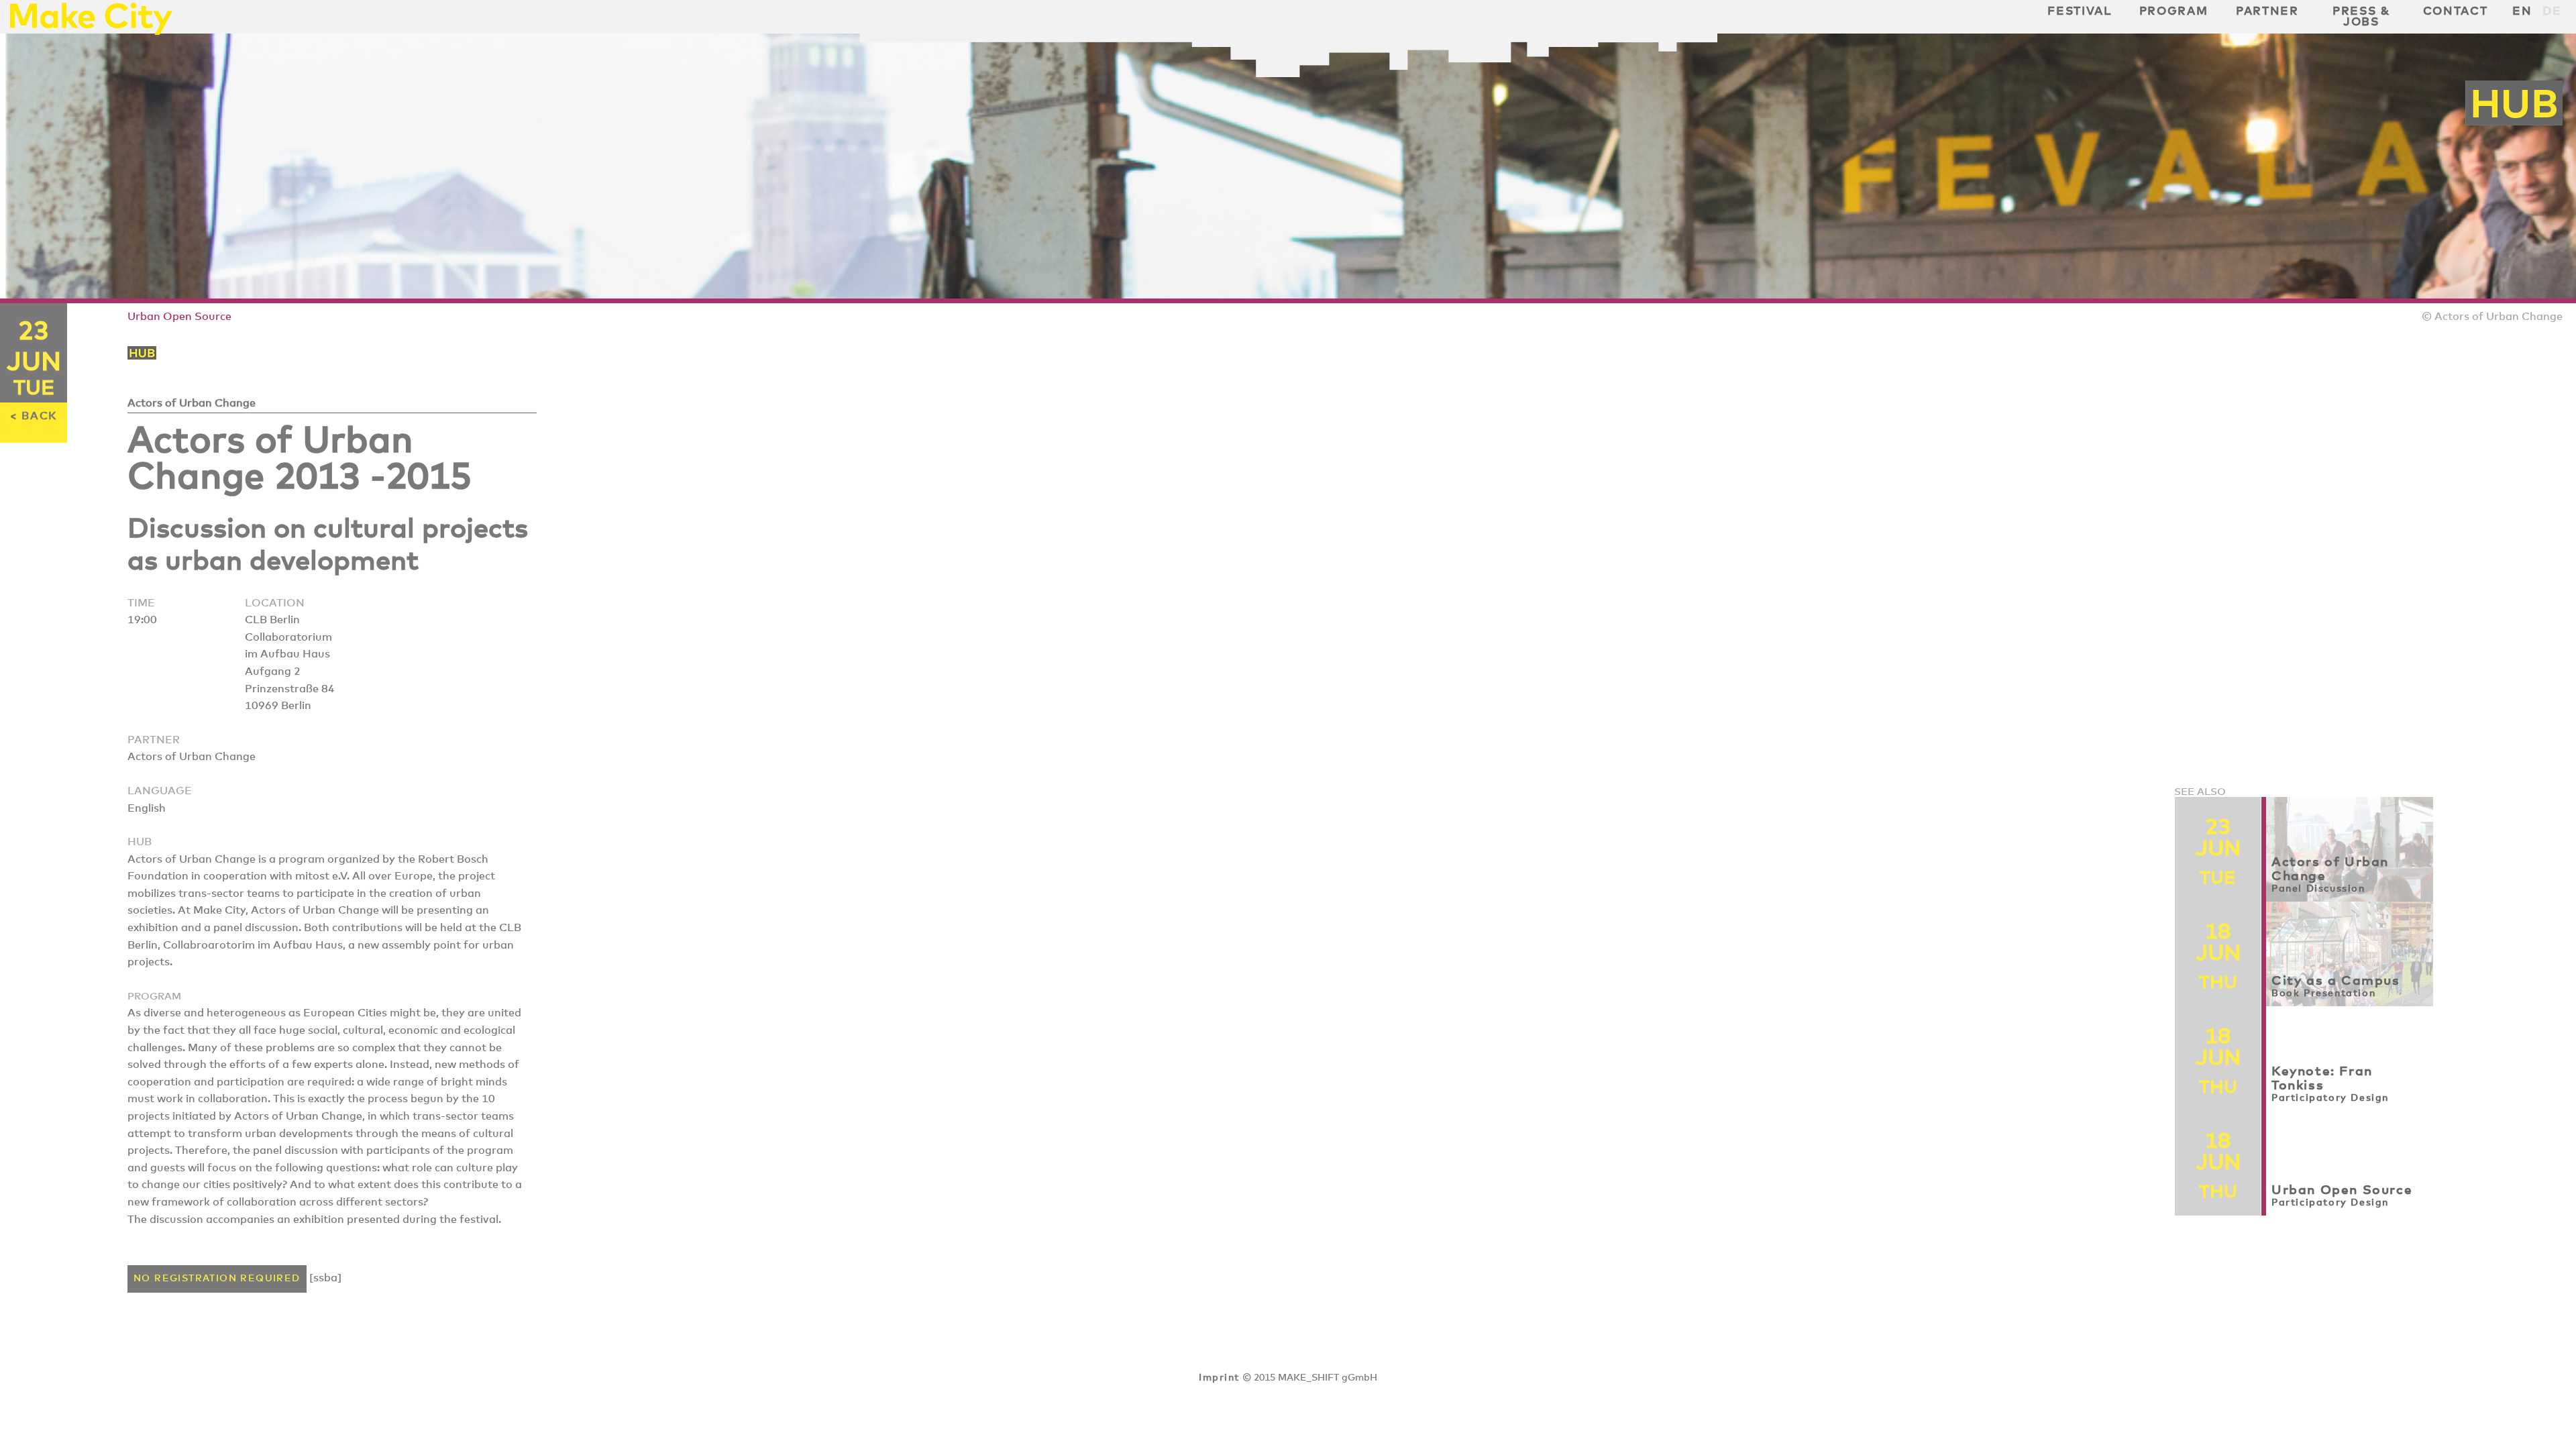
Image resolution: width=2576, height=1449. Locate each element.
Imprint (1219, 1378)
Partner (2267, 11)
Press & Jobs (2361, 17)
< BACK (34, 416)
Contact (2456, 11)
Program (2174, 11)
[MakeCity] (91, 31)
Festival (2079, 11)
